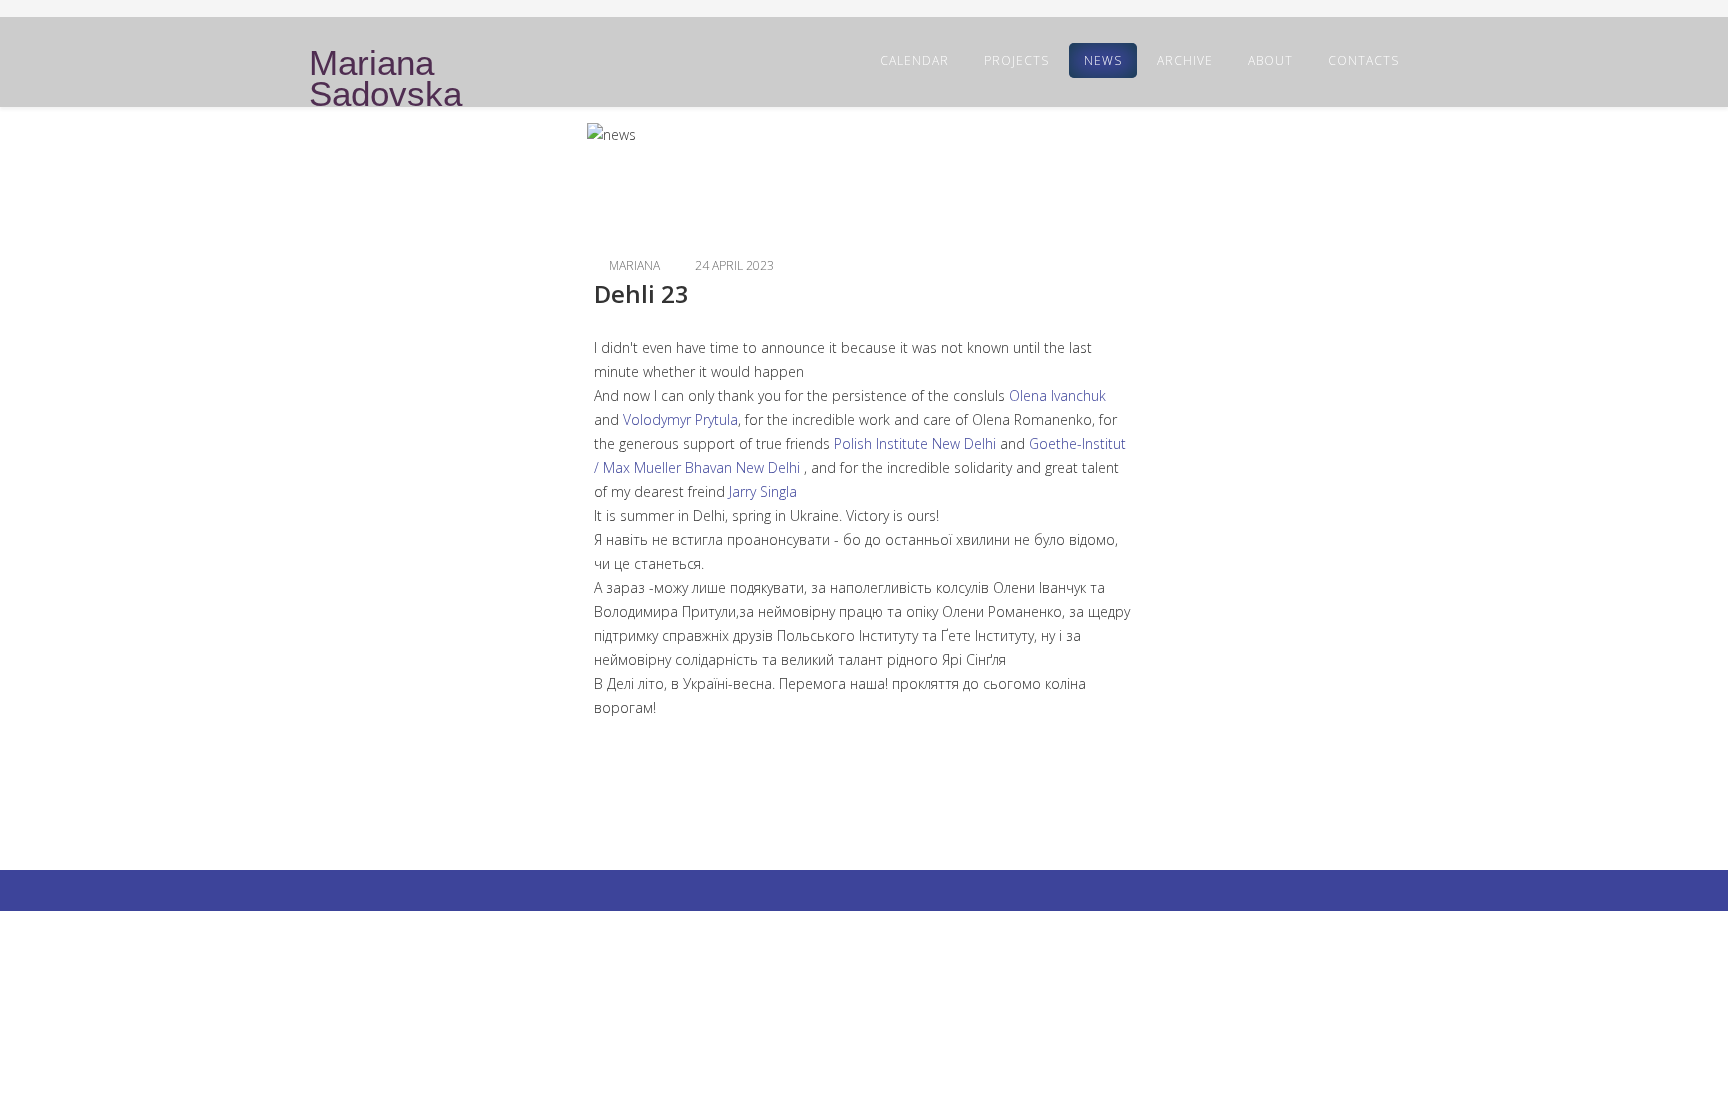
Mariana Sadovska (385, 78)
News (1103, 60)
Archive (1185, 60)
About (1270, 60)
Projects (1016, 60)
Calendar (914, 60)
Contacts (1363, 60)
